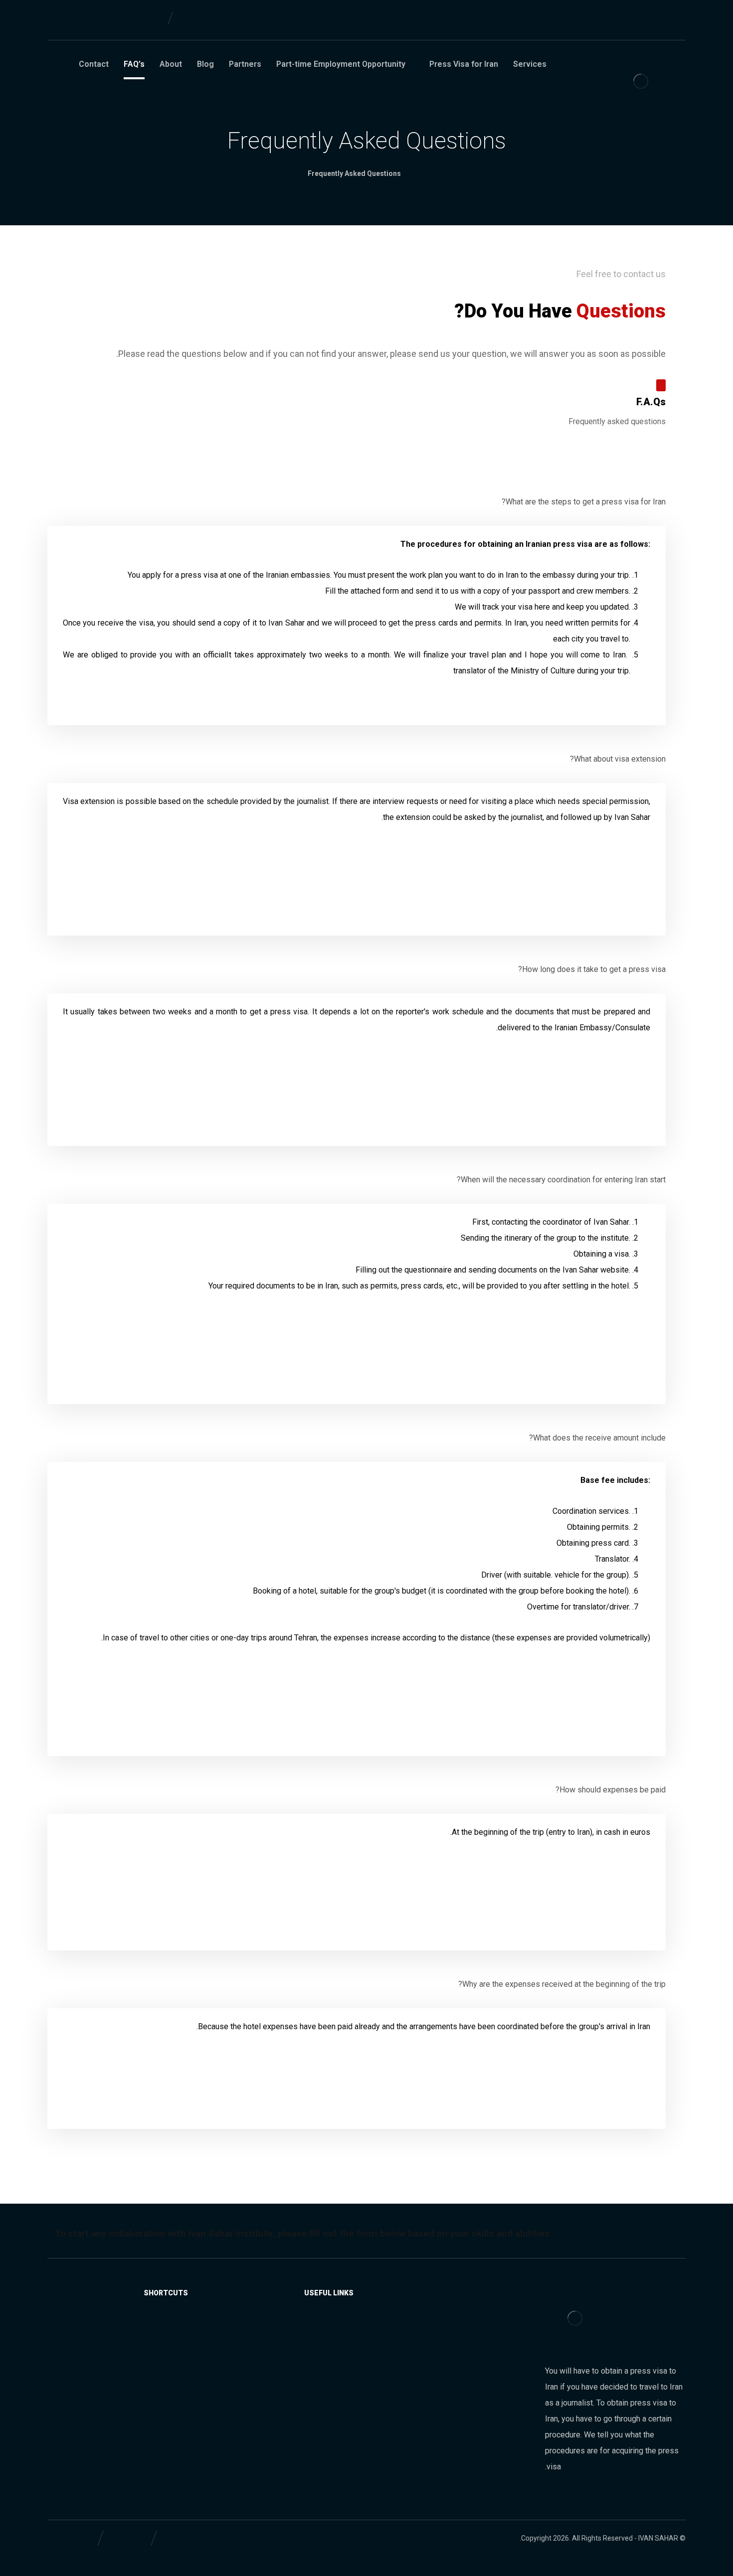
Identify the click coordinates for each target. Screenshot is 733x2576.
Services (328, 2326)
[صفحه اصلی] (423, 173)
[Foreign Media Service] (641, 81)
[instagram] (673, 22)
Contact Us (158, 2358)
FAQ (170, 2342)
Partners (328, 2342)
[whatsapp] (647, 22)
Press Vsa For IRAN (309, 2358)
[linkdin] (595, 22)
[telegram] (621, 22)
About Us (161, 2326)
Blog (335, 2374)
